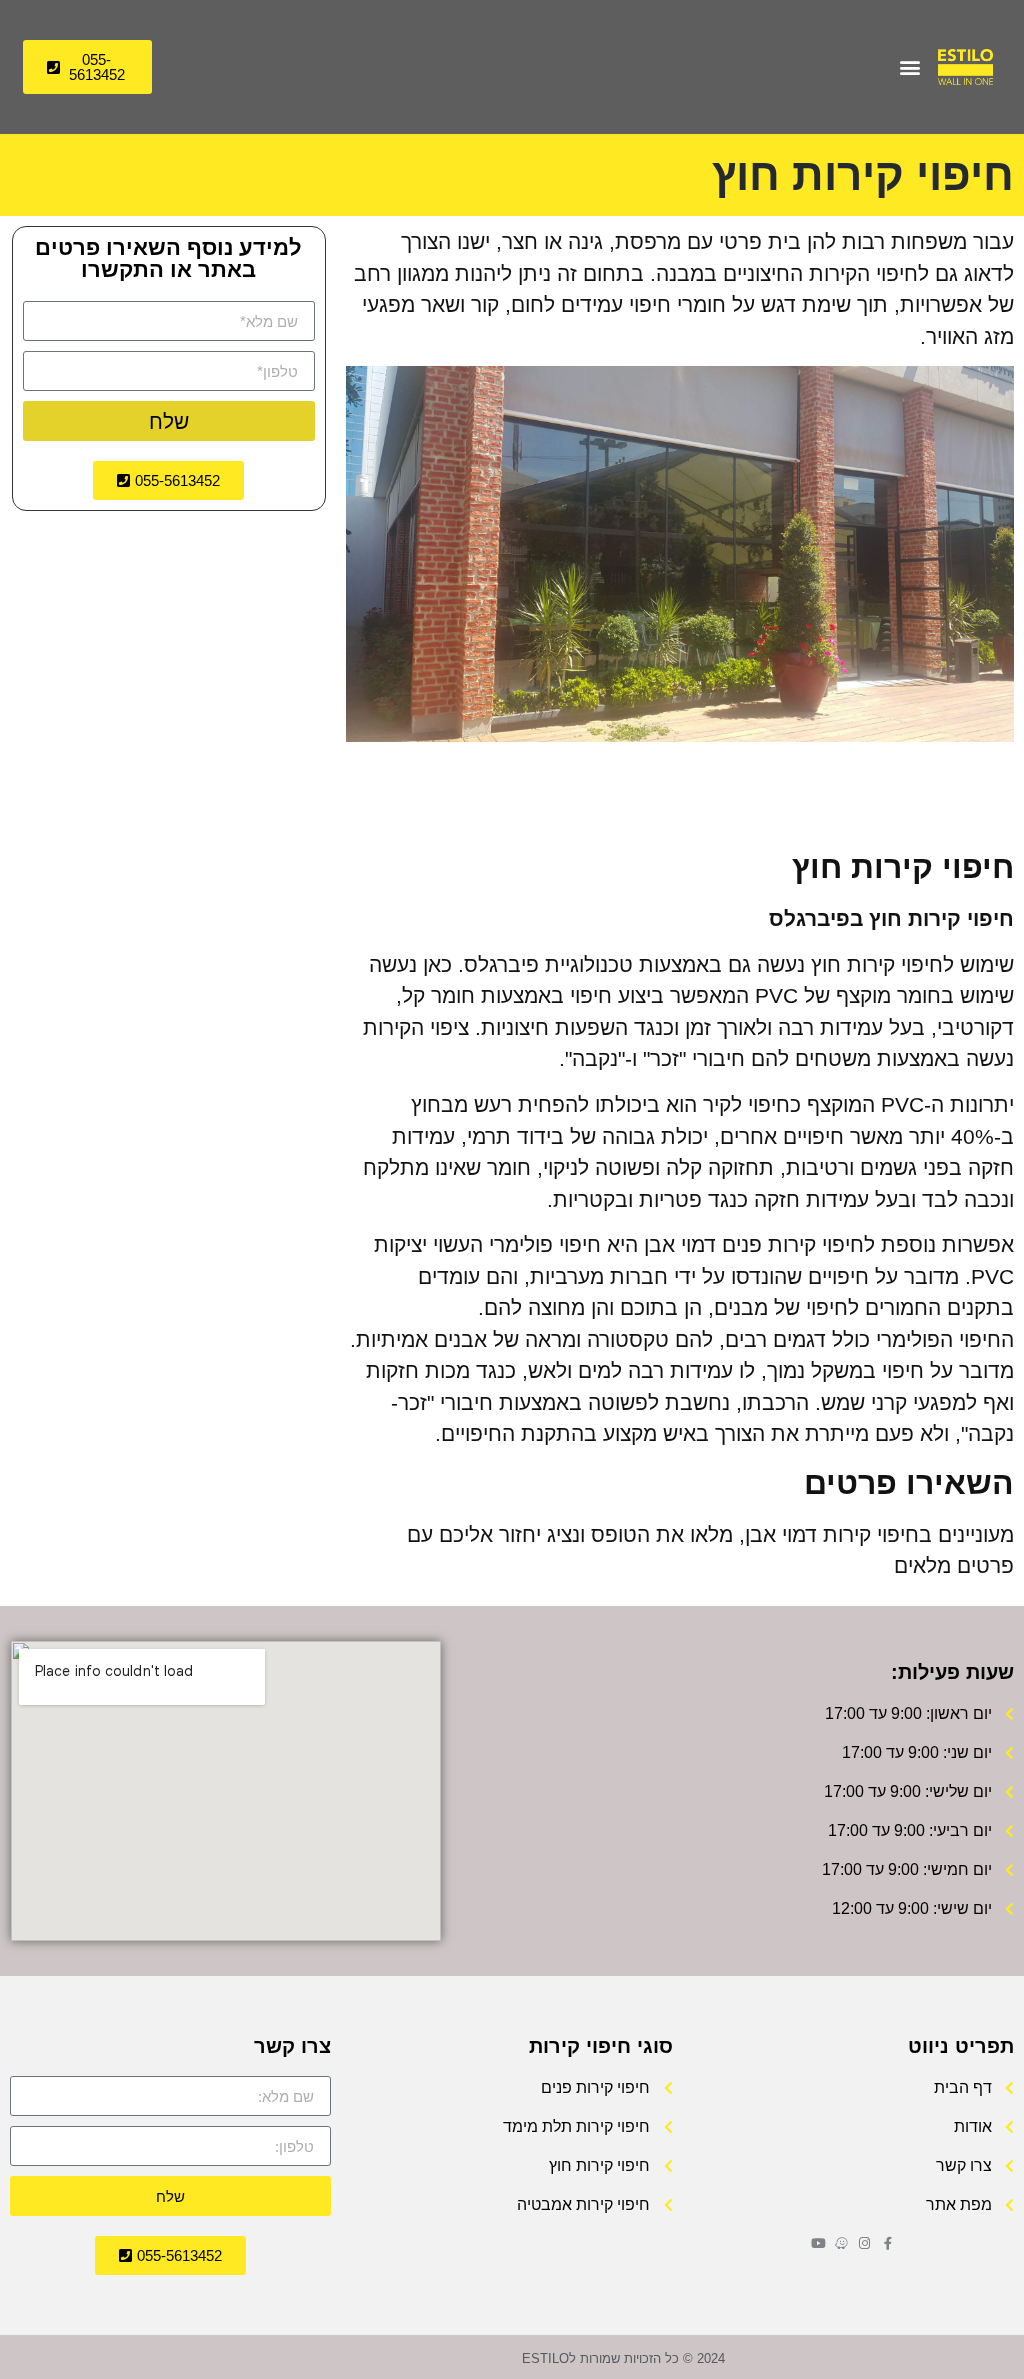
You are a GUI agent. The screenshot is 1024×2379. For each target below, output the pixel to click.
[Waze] (841, 2243)
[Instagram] (864, 2243)
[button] (909, 67)
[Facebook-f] (887, 2243)
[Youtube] (818, 2243)
